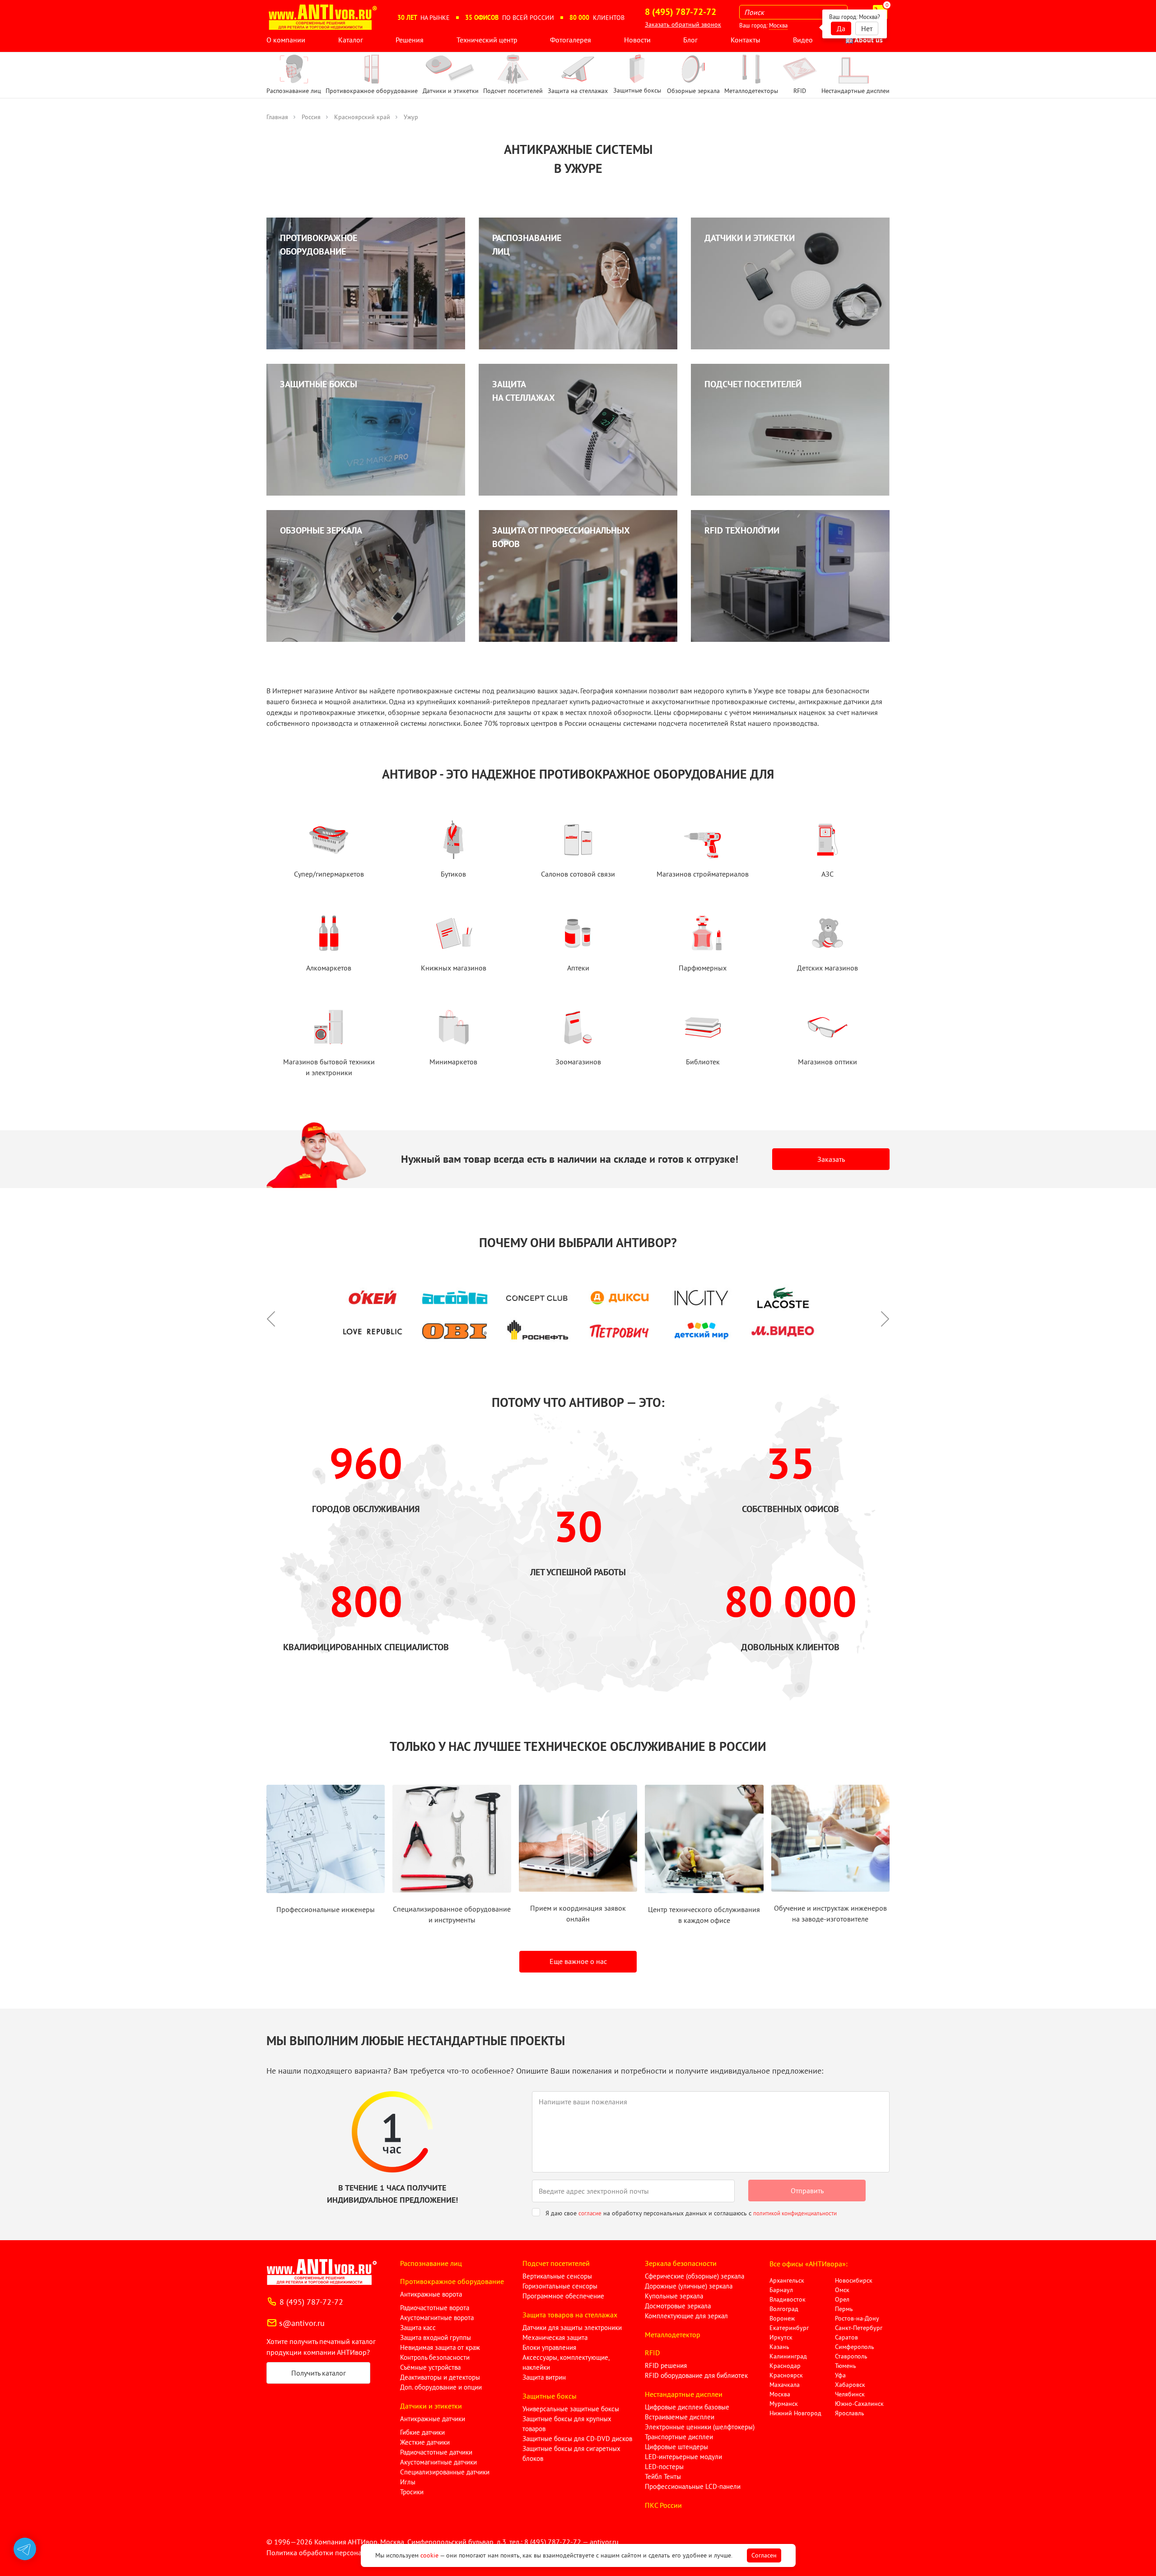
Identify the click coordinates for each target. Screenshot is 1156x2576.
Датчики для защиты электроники (572, 2328)
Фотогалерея (571, 40)
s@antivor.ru (302, 2323)
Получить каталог (319, 2373)
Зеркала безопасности (681, 2263)
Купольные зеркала (674, 2296)
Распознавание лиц (431, 2263)
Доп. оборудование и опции (441, 2387)
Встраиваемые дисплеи (680, 2417)
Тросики (412, 2492)
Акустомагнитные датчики (438, 2462)
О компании (286, 40)
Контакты (746, 40)
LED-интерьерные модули (683, 2457)
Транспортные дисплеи (679, 2437)
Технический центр (487, 40)
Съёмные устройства (430, 2367)
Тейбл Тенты (663, 2476)
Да (841, 28)
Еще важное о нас (578, 1961)
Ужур (411, 117)
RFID (652, 2353)
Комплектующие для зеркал (686, 2316)
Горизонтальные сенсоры (560, 2286)
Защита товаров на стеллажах (570, 2315)
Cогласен (764, 2555)
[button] (275, 1314)
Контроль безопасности (435, 2357)
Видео (803, 40)
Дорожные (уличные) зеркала (689, 2286)
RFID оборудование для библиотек (696, 2375)
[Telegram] (25, 2549)
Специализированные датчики (445, 2472)
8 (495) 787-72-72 (311, 2302)
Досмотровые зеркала (678, 2306)
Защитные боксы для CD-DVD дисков (577, 2439)
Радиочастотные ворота (435, 2308)
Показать (21, 2565)
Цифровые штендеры (676, 2447)
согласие (590, 2213)
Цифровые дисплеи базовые (687, 2407)
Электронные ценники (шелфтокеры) (700, 2427)
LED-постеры (664, 2467)
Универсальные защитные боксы (571, 2409)
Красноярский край (362, 117)
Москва (778, 26)
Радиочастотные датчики (436, 2452)
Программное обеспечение (563, 2296)
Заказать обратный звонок (683, 24)
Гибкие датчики (422, 2432)
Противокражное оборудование (452, 2281)
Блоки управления (549, 2347)
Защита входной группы (436, 2337)
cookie (429, 2555)
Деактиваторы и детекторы (440, 2377)
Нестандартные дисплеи (684, 2394)
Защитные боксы (550, 2396)
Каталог (351, 40)
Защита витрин (544, 2377)
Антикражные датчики (433, 2419)
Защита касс (418, 2328)
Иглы (408, 2482)
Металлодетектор (673, 2335)
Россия (311, 117)
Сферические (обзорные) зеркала (695, 2276)
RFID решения (666, 2365)
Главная (277, 117)
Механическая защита (555, 2337)
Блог (690, 40)
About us (868, 40)
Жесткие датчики (425, 2442)
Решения (410, 40)
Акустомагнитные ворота (437, 2318)
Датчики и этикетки (431, 2406)
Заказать (831, 1159)
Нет (867, 28)
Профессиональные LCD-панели (693, 2486)
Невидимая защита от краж (440, 2347)
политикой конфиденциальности (795, 2213)
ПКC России (663, 2505)
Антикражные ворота (431, 2294)
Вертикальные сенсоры (557, 2276)
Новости (637, 40)
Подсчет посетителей (556, 2263)
